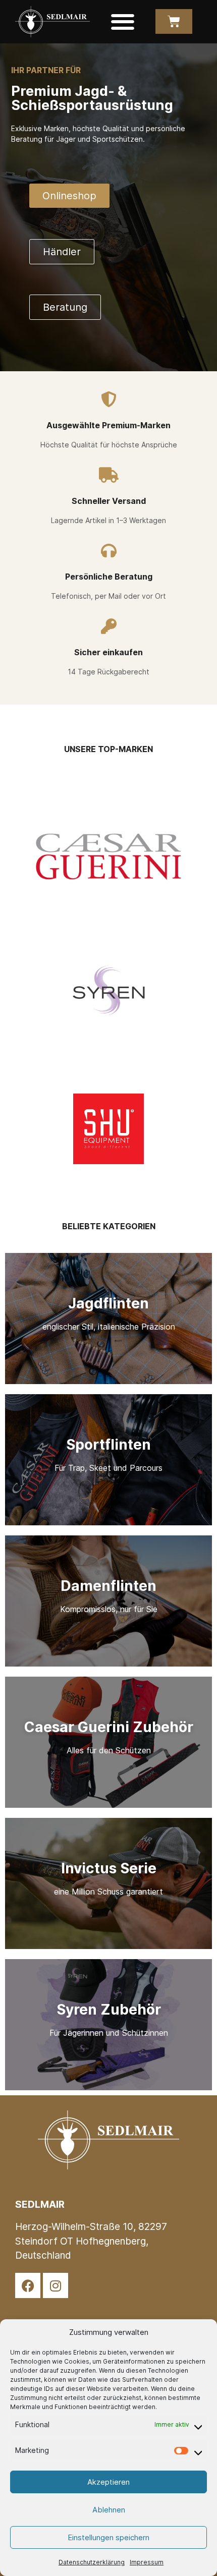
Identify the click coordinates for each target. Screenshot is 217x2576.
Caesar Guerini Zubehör (109, 1727)
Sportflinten (108, 1445)
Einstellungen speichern (108, 2537)
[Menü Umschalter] (123, 22)
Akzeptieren (108, 2482)
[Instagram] (56, 2285)
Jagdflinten (108, 1303)
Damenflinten (108, 1586)
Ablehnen (109, 2510)
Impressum (147, 2562)
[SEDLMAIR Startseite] (52, 22)
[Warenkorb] (174, 21)
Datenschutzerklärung (92, 2562)
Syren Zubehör (109, 2010)
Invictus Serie (109, 1868)
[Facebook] (28, 2285)
